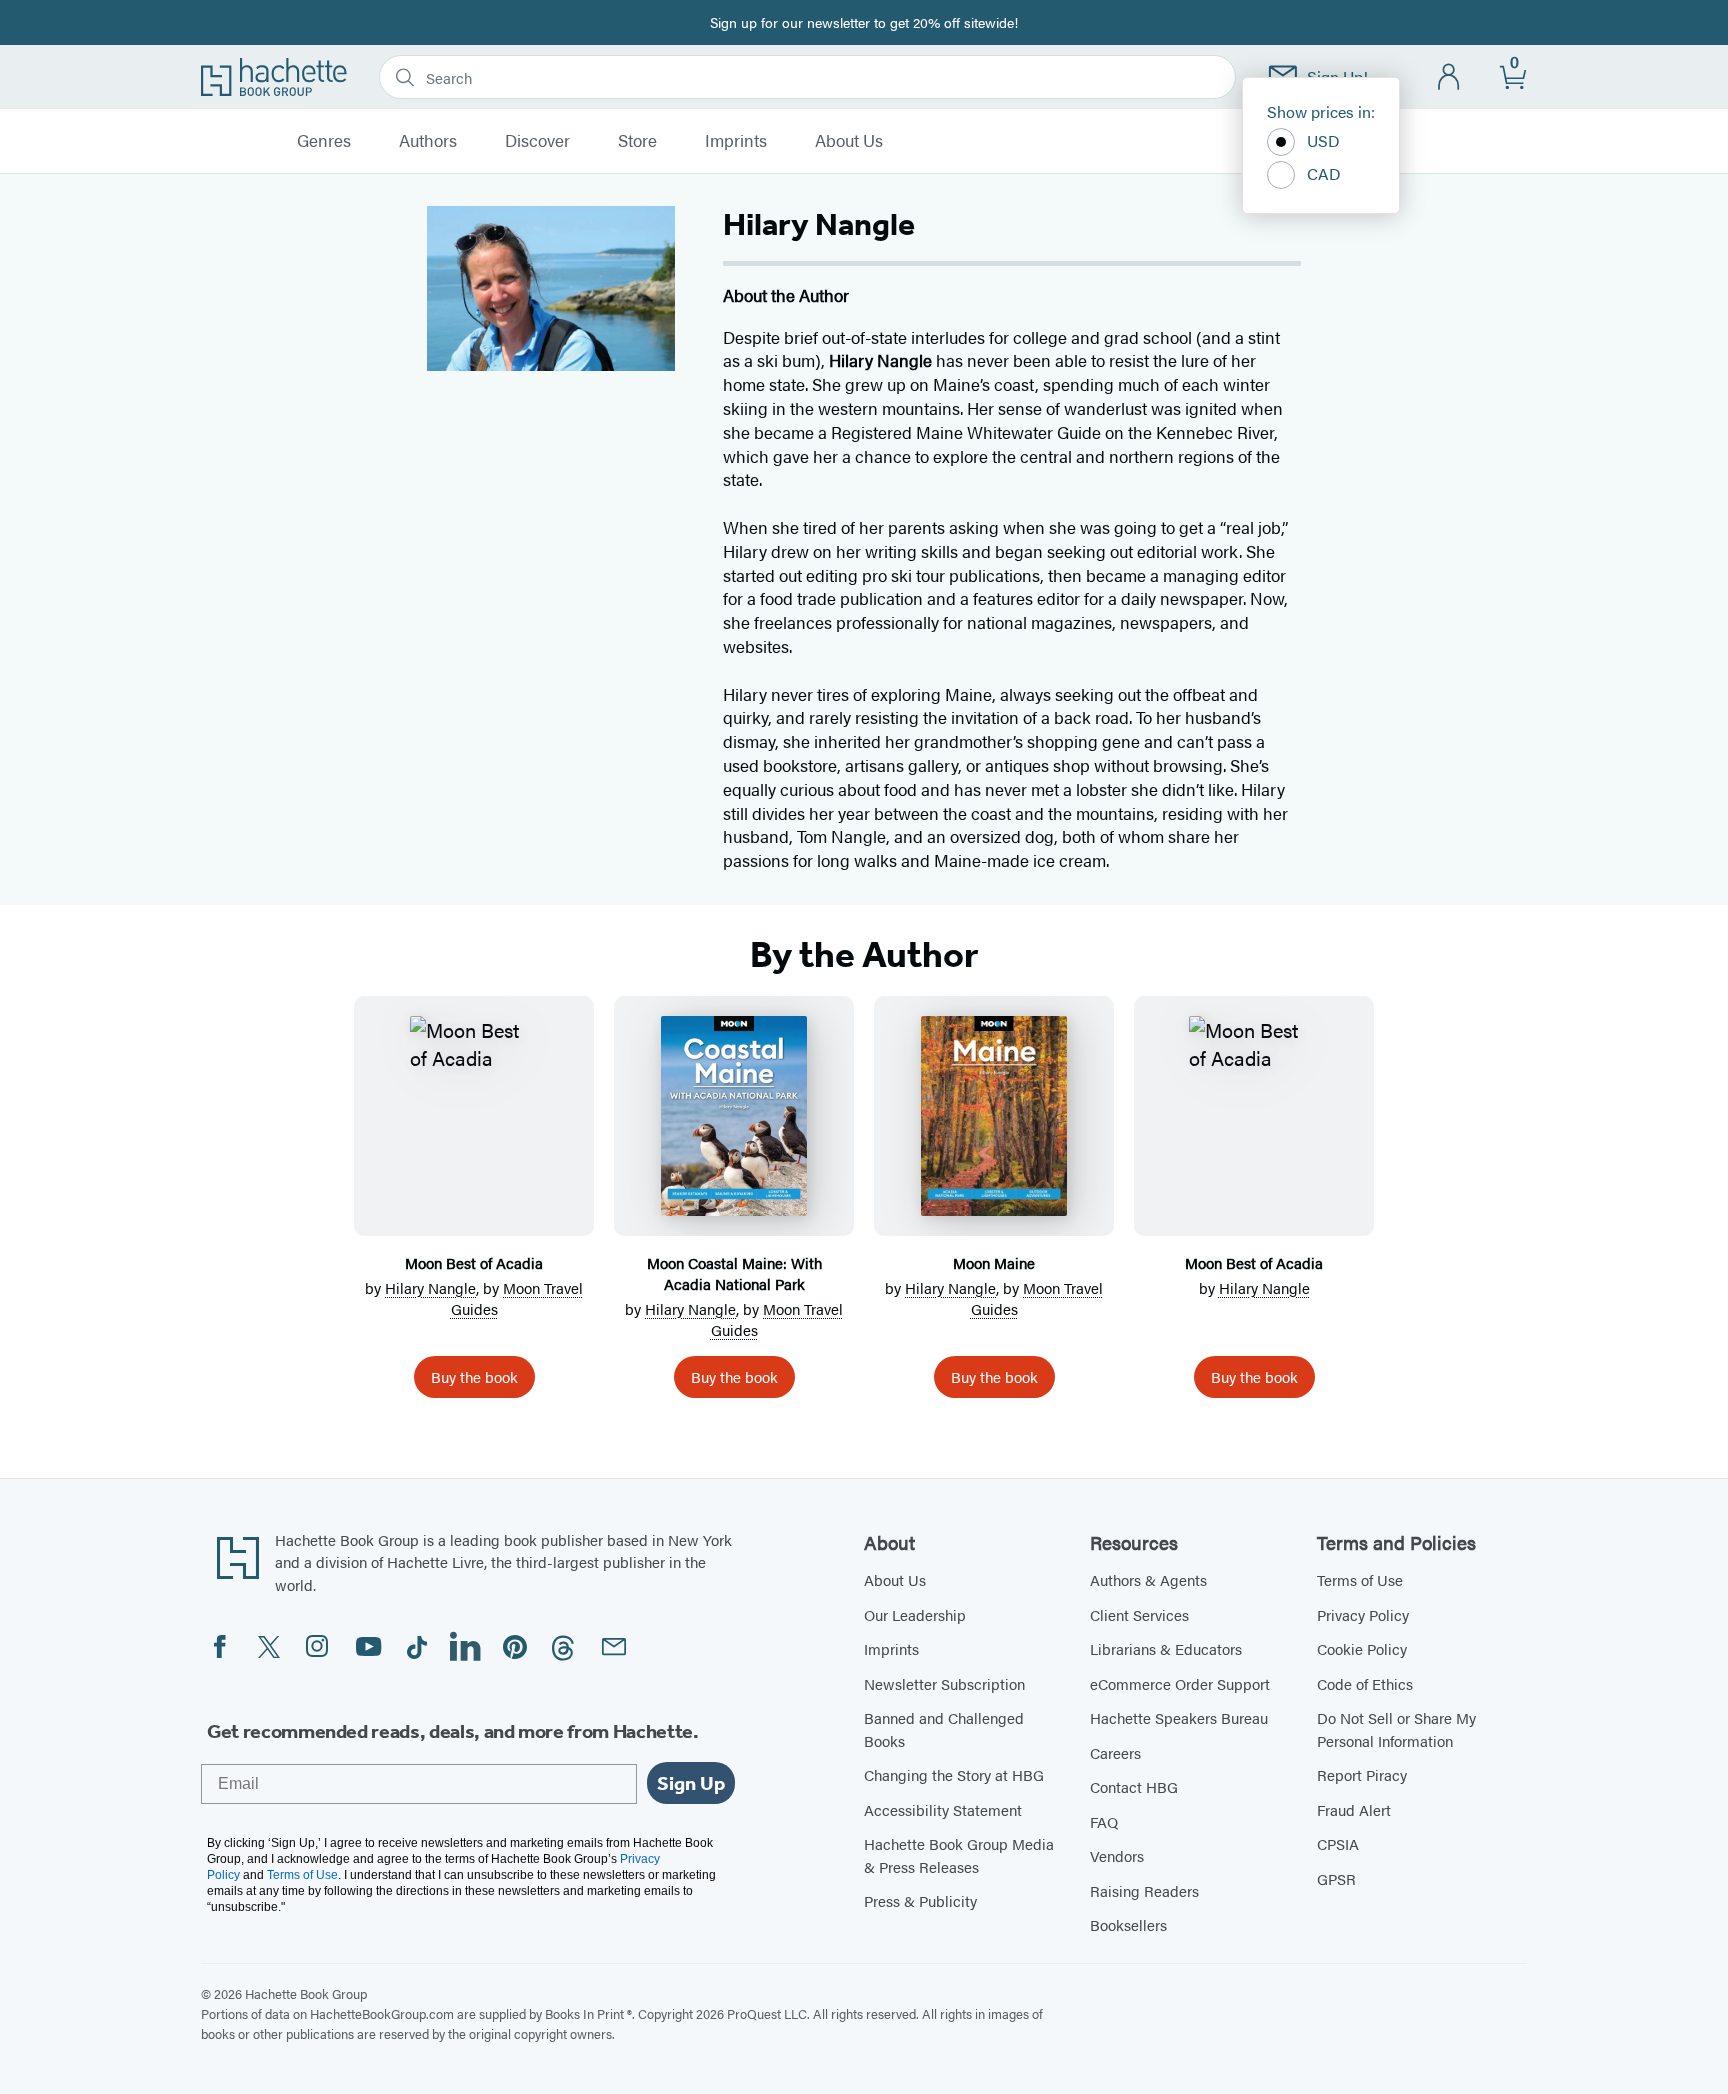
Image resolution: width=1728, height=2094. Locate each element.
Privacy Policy (1363, 1614)
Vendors (1117, 1855)
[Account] (1449, 77)
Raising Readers (1144, 1890)
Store (637, 141)
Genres (324, 141)
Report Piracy (1362, 1774)
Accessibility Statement (943, 1809)
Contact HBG (1134, 1786)
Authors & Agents (1148, 1579)
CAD (1324, 173)
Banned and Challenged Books (944, 1729)
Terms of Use (1360, 1579)
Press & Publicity (920, 1900)
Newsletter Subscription (944, 1683)
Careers (1115, 1752)
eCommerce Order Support (1180, 1683)
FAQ (1104, 1821)
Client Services (1139, 1614)
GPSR (1336, 1878)
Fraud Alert (1354, 1809)
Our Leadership (915, 1614)
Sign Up (691, 1783)
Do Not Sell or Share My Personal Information (1396, 1729)
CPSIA (1338, 1843)
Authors (428, 141)
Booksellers (1128, 1924)
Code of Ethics (1365, 1683)
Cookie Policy (1362, 1648)
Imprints (736, 141)
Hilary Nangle (430, 1287)
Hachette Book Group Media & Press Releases (959, 1855)
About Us (849, 141)
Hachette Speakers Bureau (1179, 1717)
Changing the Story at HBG (954, 1774)
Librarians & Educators (1166, 1648)
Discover (537, 141)
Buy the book (474, 1376)
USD (1323, 140)
